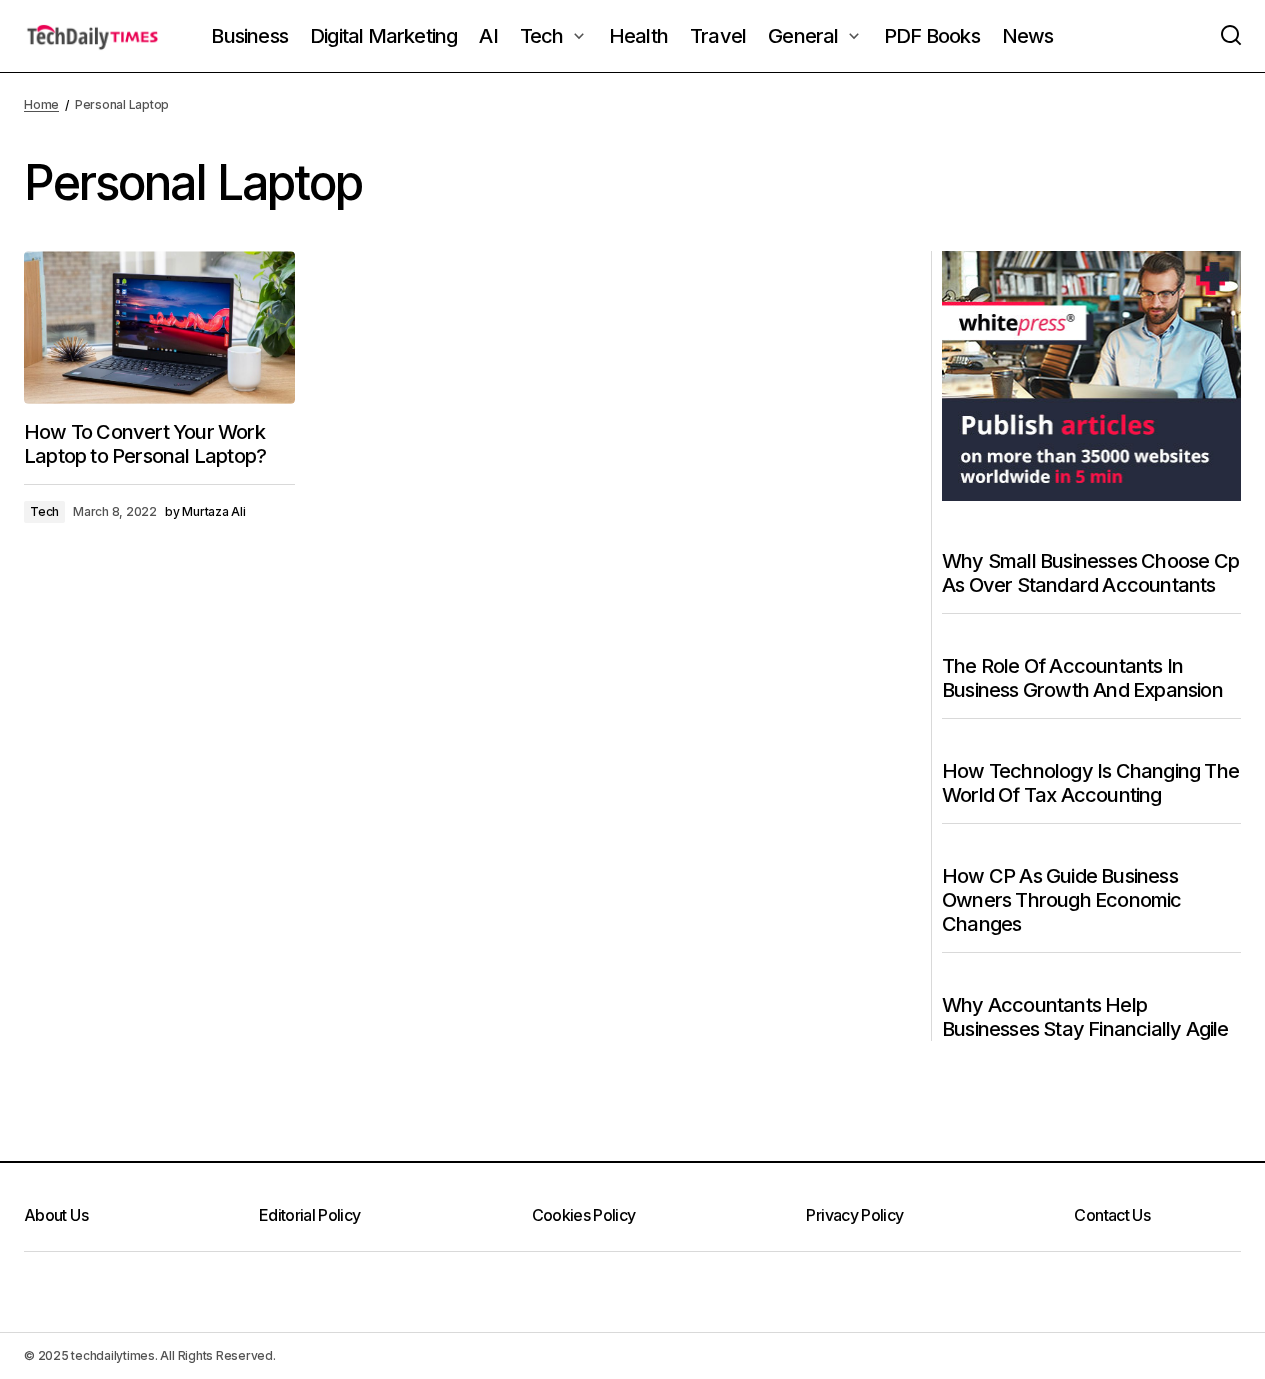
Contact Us (1112, 1215)
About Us (56, 1215)
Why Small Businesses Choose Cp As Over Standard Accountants (1090, 573)
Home (41, 104)
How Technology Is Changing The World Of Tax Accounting (1090, 783)
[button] (1231, 36)
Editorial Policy (310, 1215)
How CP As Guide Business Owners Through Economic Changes (1062, 900)
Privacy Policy (854, 1215)
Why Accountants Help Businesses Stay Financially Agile (1085, 1017)
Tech (44, 511)
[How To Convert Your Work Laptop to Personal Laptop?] (159, 327)
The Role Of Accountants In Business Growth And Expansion (1082, 678)
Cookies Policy (584, 1215)
